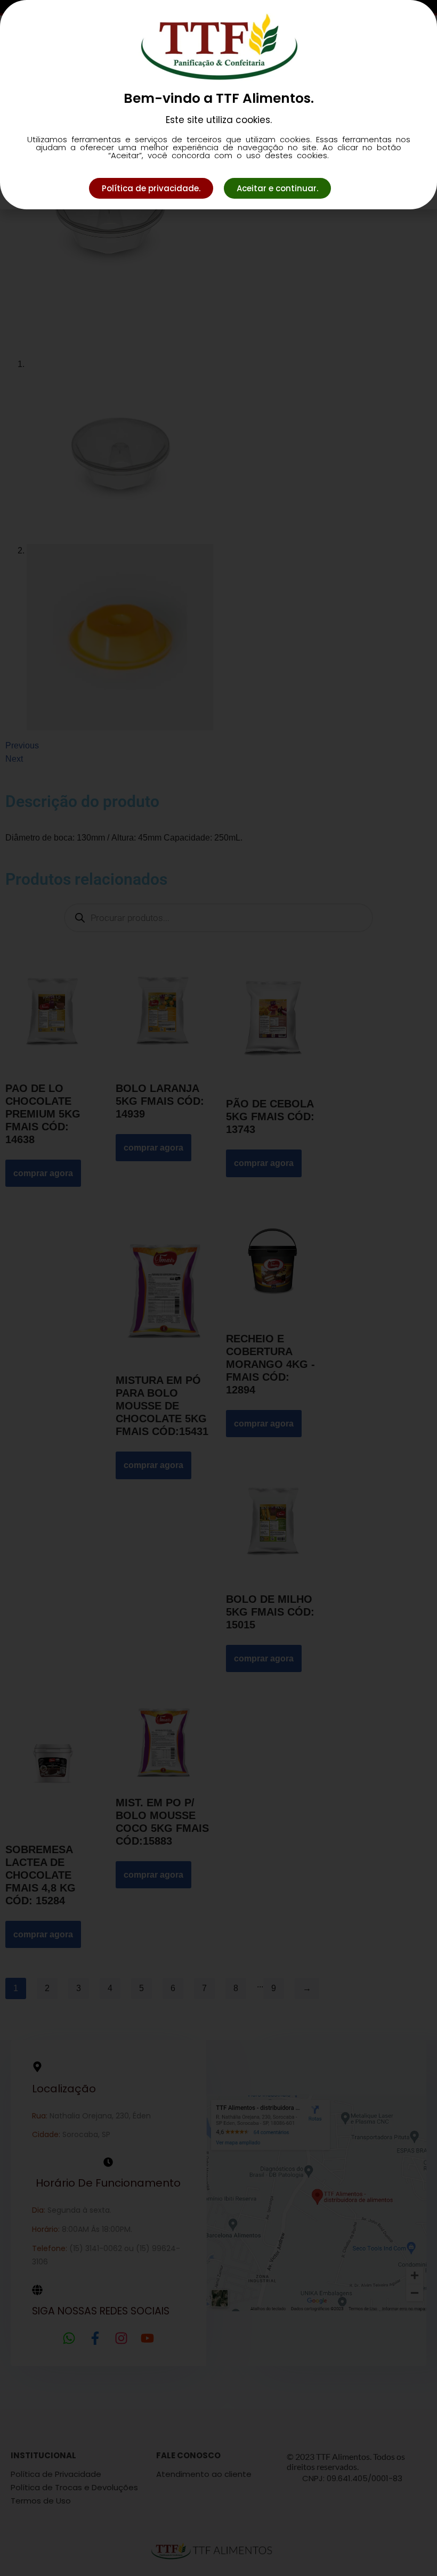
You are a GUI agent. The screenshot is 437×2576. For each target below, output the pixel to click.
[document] (218, 1288)
